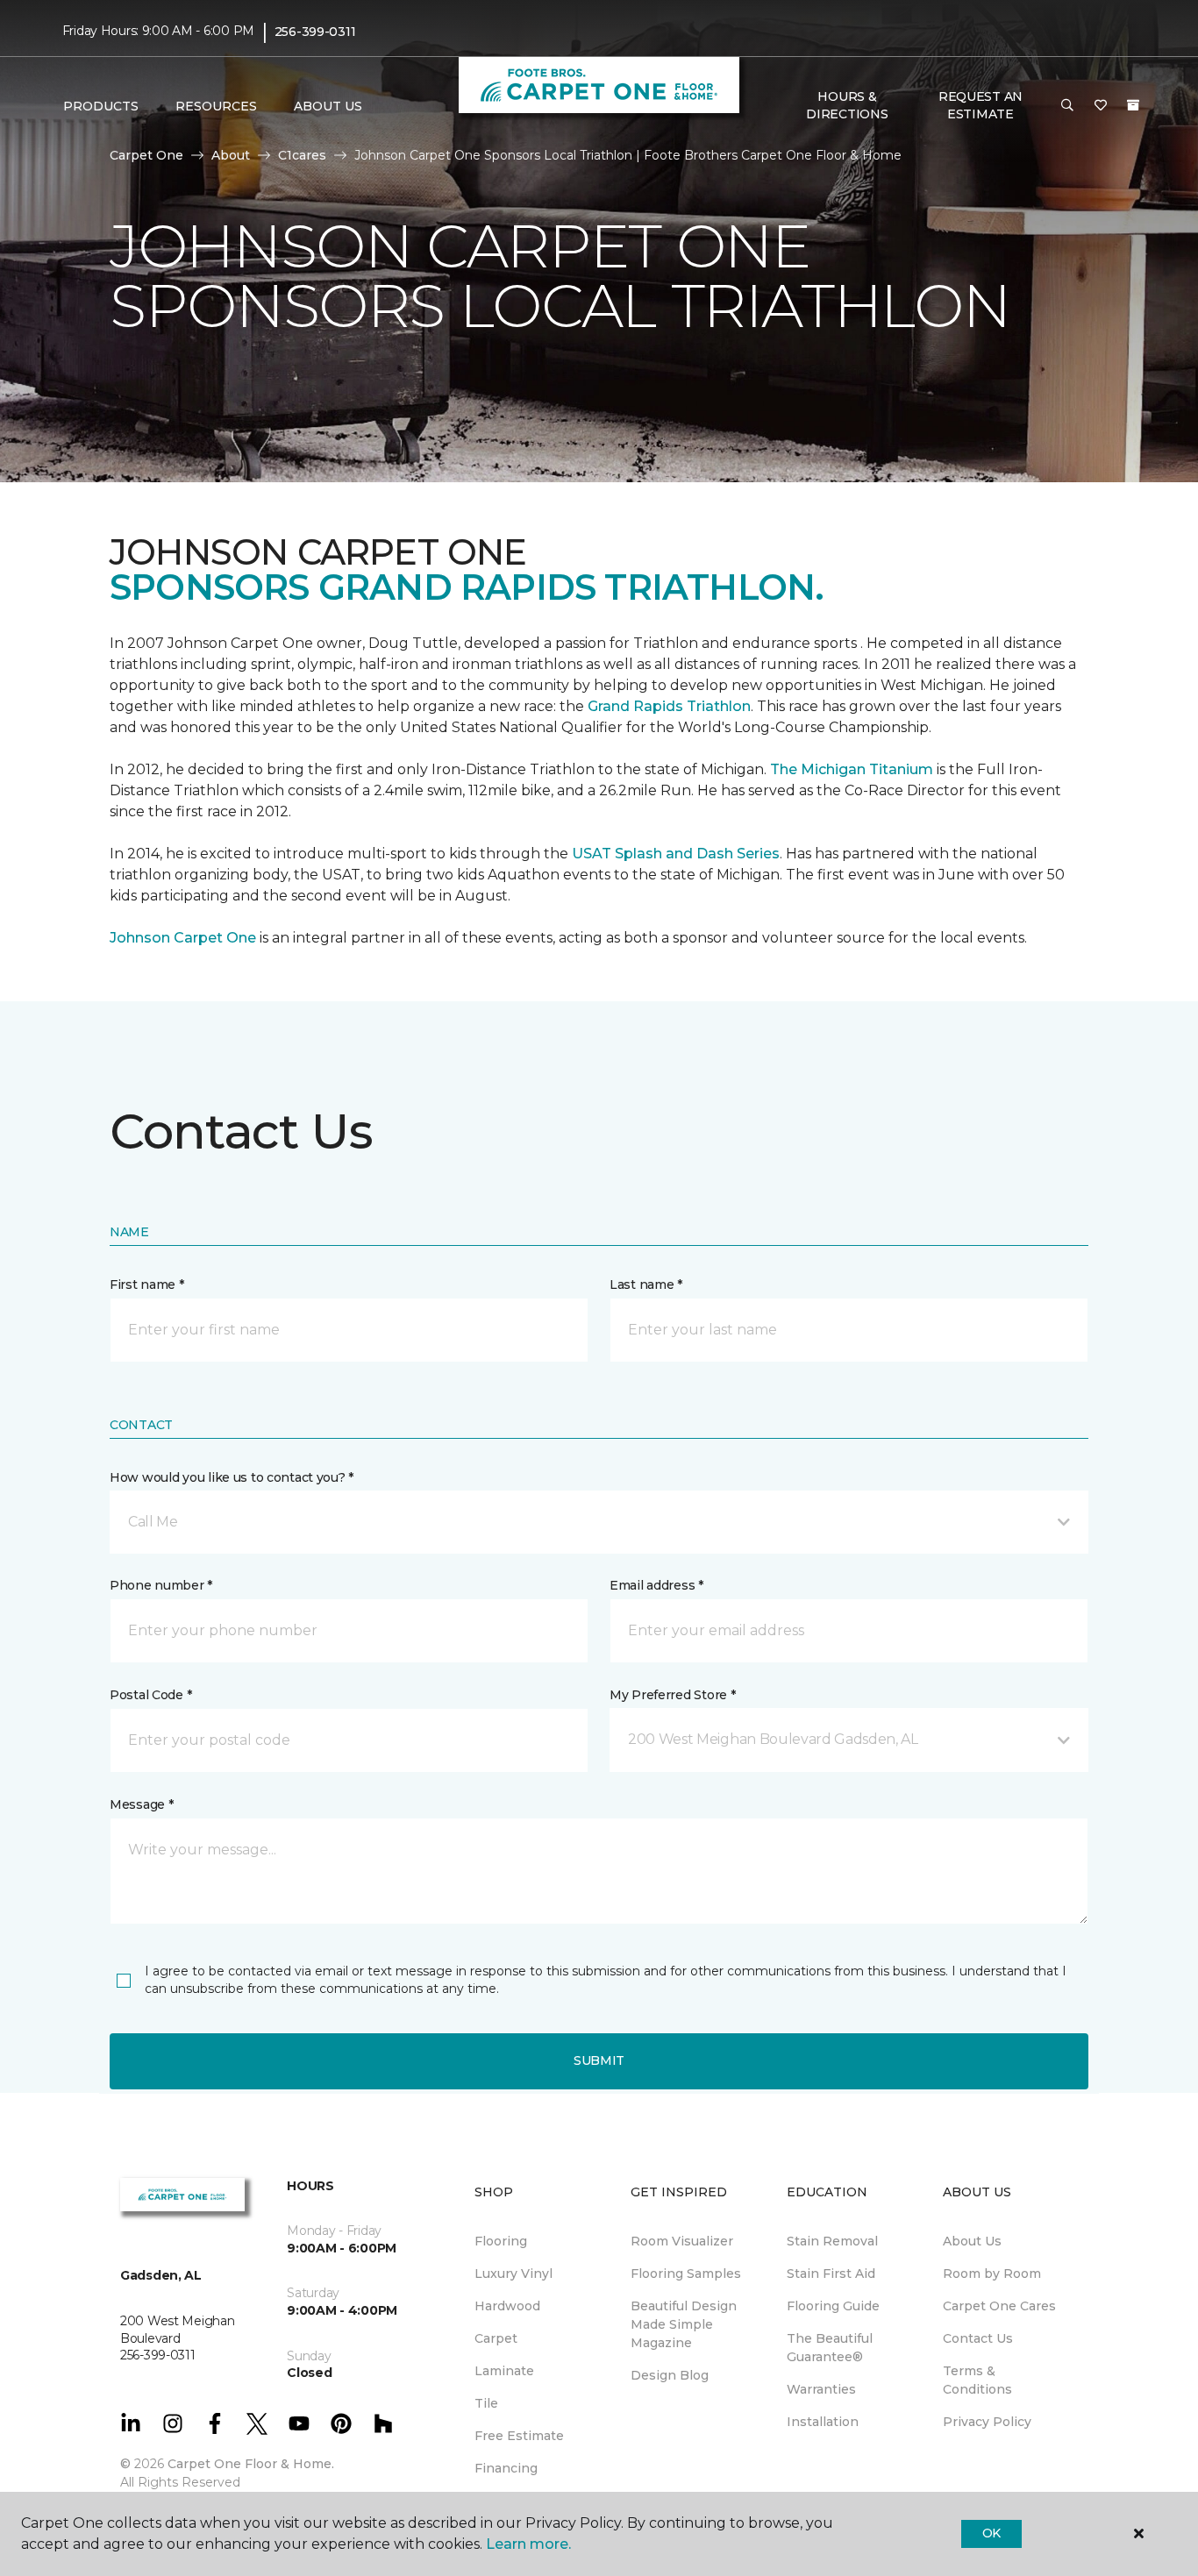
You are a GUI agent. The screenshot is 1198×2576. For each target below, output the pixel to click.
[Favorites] (1101, 106)
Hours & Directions (847, 105)
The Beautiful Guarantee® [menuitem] (830, 2348)
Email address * (656, 1585)
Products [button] (101, 106)
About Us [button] (328, 106)
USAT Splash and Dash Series (676, 854)
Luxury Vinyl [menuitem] (513, 2274)
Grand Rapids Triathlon (669, 706)
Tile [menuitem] (486, 2403)
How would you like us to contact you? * (232, 1477)
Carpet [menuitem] (496, 2338)
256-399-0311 (315, 32)
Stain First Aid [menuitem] (831, 2274)
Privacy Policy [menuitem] (987, 2422)
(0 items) (1133, 105)
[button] (1067, 106)
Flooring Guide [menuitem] (833, 2306)
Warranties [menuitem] (821, 2389)
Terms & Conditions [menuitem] (977, 2380)
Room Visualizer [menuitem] (682, 2241)
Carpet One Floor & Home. (251, 2464)
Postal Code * (150, 1695)
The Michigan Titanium (852, 769)
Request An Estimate (981, 105)
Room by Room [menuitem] (992, 2274)
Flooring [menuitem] (501, 2241)
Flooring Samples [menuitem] (686, 2274)
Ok (991, 2533)
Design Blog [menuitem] (670, 2375)
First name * (147, 1284)
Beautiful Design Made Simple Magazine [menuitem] (684, 2324)
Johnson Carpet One (183, 938)
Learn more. (528, 2544)
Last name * (646, 1284)
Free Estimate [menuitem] (519, 2436)
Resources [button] (216, 106)
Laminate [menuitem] (504, 2371)
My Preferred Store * (672, 1695)
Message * (141, 1804)
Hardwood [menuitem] (507, 2306)
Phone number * (161, 1585)
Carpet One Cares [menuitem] (999, 2306)
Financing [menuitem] (506, 2468)
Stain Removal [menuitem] (832, 2241)
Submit (599, 2060)
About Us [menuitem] (972, 2241)
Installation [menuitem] (823, 2422)
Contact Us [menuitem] (978, 2338)
